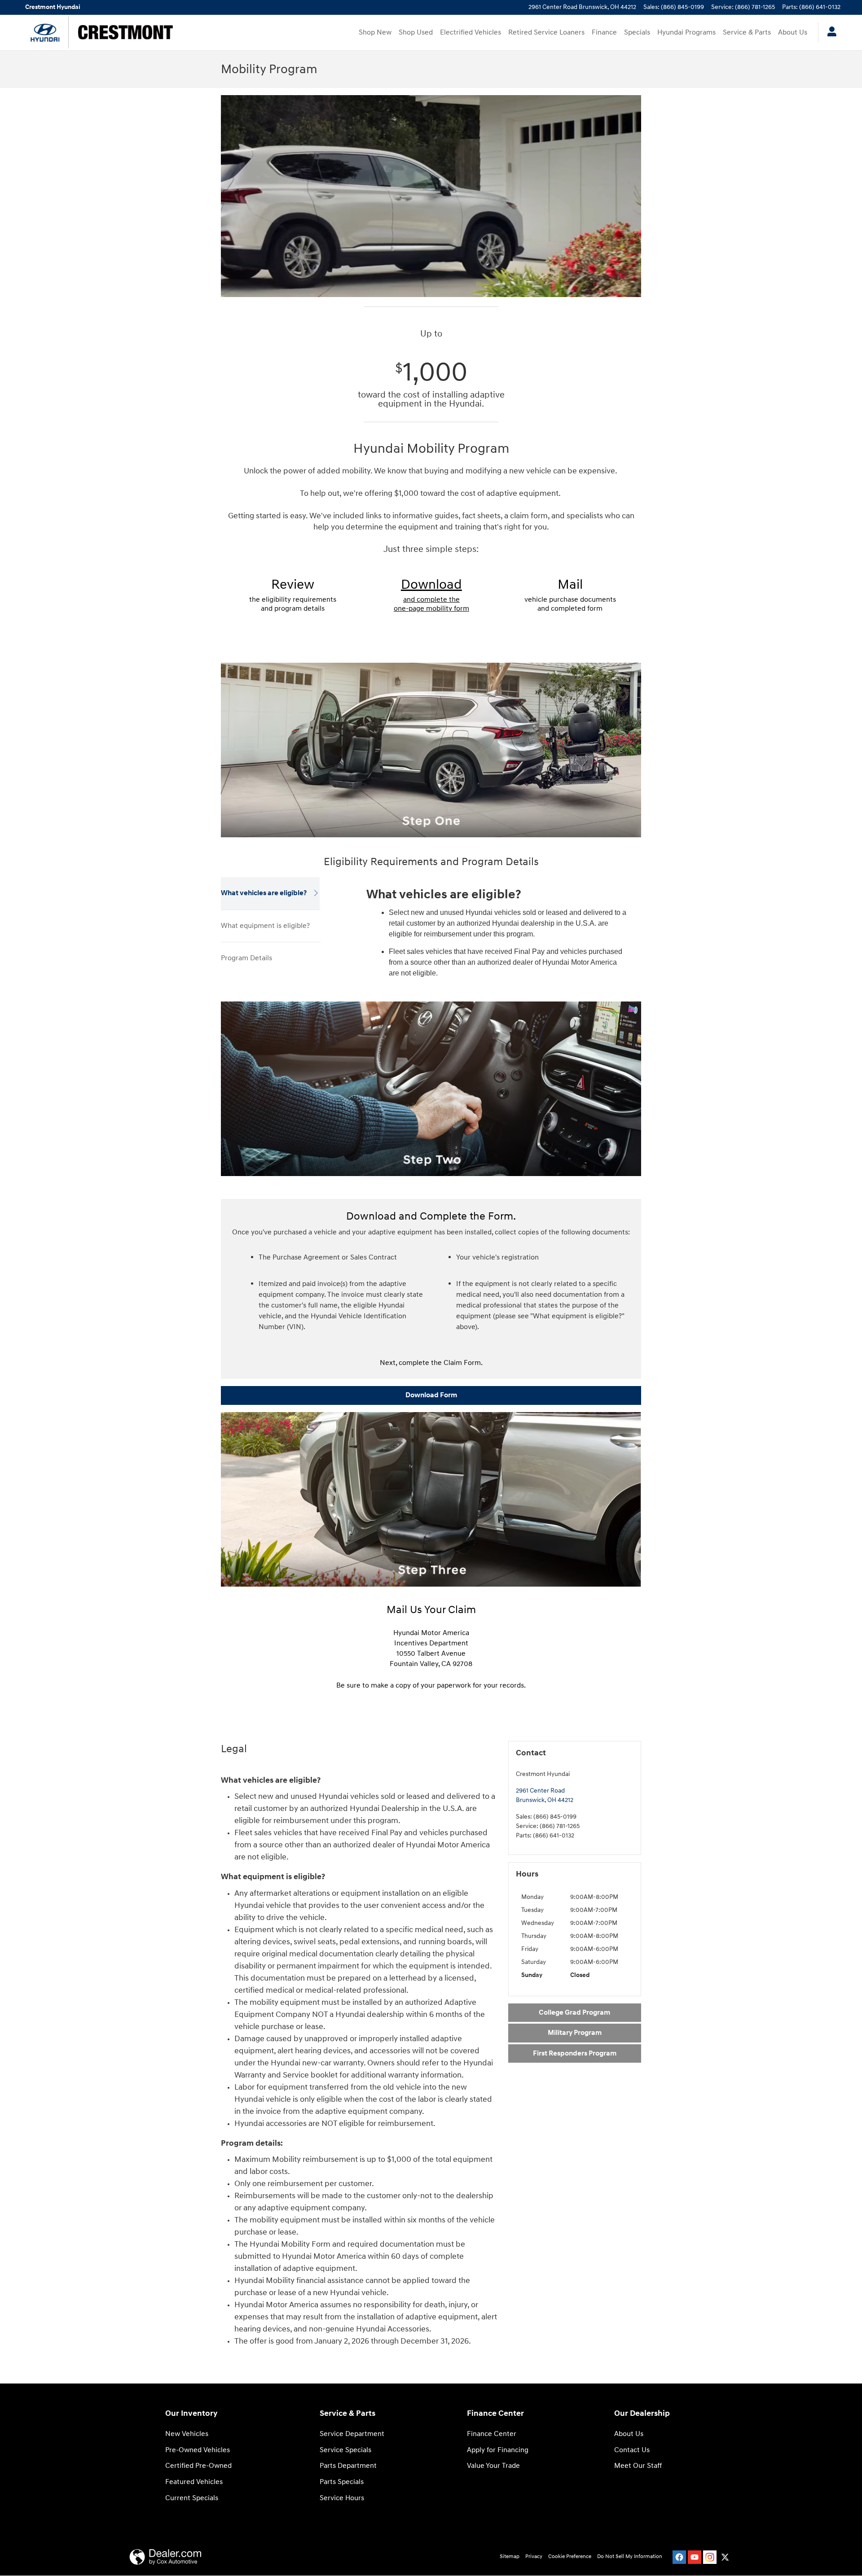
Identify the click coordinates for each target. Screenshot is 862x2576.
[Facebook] (679, 2557)
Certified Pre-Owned (198, 2466)
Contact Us (632, 2450)
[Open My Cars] (829, 33)
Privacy (534, 2556)
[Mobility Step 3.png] (431, 1499)
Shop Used (416, 33)
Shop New (375, 33)
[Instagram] (710, 2557)
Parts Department (348, 2466)
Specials (637, 33)
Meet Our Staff (638, 2466)
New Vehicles (187, 2434)
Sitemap (510, 2556)
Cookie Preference (570, 2556)
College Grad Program (574, 2013)
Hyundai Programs (686, 33)
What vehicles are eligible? (264, 893)
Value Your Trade (493, 2466)
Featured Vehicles (194, 2482)
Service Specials (345, 2450)
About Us (793, 33)
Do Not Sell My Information (630, 2556)
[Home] (45, 33)
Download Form (431, 1395)
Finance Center (492, 2434)
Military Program (575, 2033)
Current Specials (192, 2498)
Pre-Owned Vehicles (198, 2450)
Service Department (352, 2434)
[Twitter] (725, 2557)
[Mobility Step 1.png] (431, 750)
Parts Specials (342, 2482)
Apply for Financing (498, 2450)
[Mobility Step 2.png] (431, 1089)
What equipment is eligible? (265, 926)
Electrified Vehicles (471, 33)
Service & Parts (747, 33)
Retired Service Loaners (546, 33)
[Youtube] (695, 2557)
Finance (604, 33)
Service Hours (342, 2498)
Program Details (246, 958)
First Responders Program (575, 2053)
